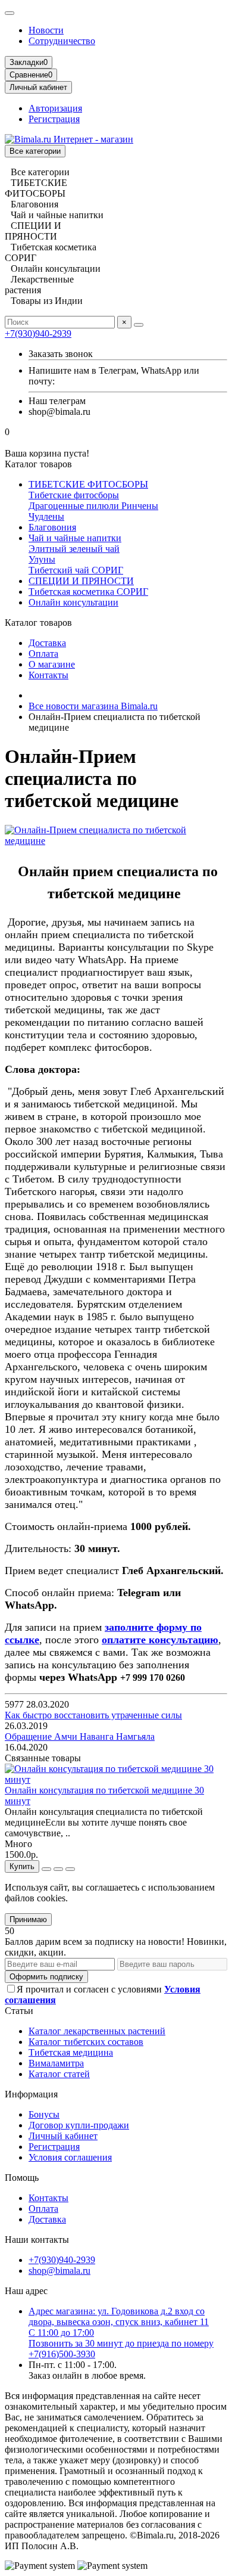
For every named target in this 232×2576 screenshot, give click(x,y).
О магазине (52, 664)
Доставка (47, 643)
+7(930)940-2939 (38, 333)
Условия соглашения (70, 2157)
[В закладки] (58, 1869)
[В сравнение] (70, 1869)
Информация (31, 2094)
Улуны (42, 559)
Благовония (52, 527)
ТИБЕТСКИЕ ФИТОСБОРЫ (88, 484)
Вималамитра (56, 2063)
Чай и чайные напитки (75, 538)
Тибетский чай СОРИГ (76, 570)
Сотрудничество (62, 41)
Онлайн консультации (73, 602)
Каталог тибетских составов (86, 2042)
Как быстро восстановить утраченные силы (93, 1715)
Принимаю (28, 1919)
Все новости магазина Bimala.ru (93, 706)
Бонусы (44, 2114)
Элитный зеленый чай (74, 549)
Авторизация (55, 108)
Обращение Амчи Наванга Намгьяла (80, 1737)
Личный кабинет (63, 2136)
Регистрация (54, 119)
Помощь (22, 2178)
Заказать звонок (61, 354)
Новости (46, 30)
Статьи (19, 2011)
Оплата (43, 654)
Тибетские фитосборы (74, 495)
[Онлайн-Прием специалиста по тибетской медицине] (116, 841)
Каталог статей (59, 2074)
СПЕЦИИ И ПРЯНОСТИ (81, 581)
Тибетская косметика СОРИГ (88, 592)
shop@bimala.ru (59, 2271)
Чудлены (46, 516)
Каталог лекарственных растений (97, 2031)
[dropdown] (10, 13)
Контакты (48, 675)
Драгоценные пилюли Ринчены (93, 506)
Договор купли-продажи (79, 2125)
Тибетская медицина (71, 2052)
